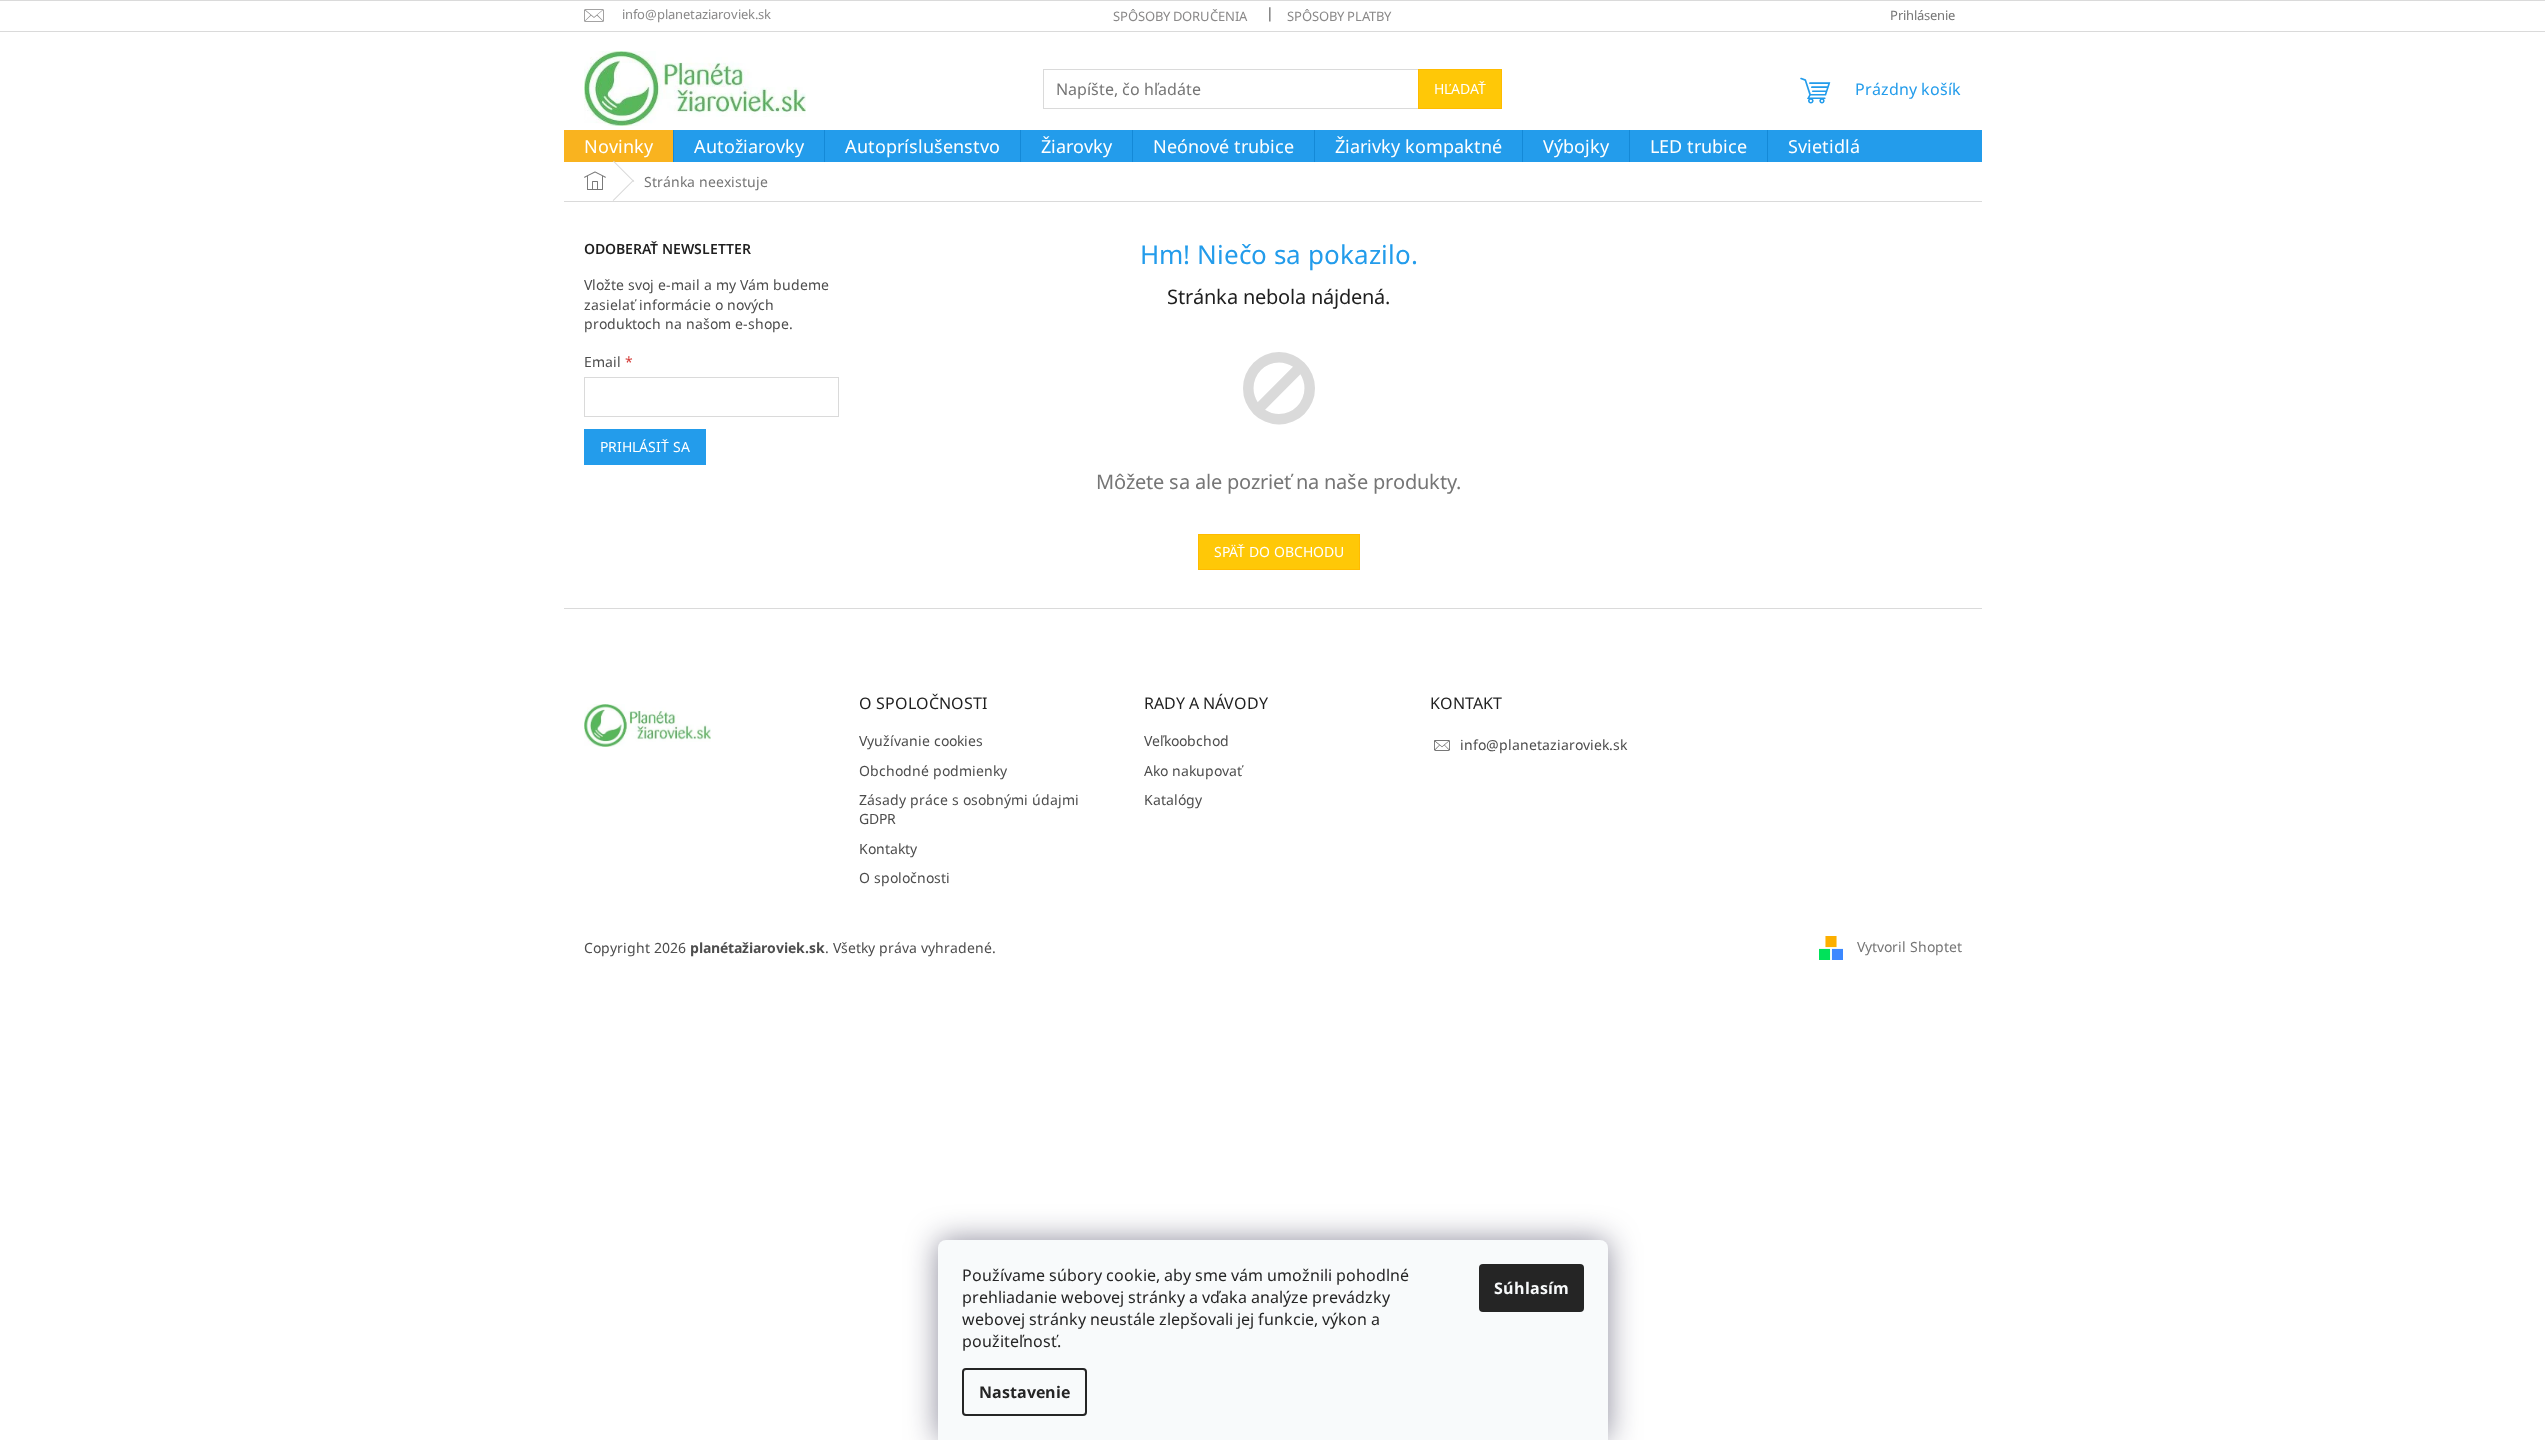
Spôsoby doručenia (1180, 16)
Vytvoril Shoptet (1909, 946)
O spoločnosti (904, 877)
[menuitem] (618, 147)
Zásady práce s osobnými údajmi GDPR (969, 809)
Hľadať (1460, 88)
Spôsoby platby (1339, 16)
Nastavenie (1024, 1392)
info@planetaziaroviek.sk (1543, 744)
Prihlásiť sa (645, 446)
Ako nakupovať (1193, 770)
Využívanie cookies (921, 740)
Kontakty (888, 848)
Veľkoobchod (1186, 740)
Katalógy (1173, 799)
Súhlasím (1531, 1288)
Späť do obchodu (1279, 551)
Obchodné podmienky (933, 770)
